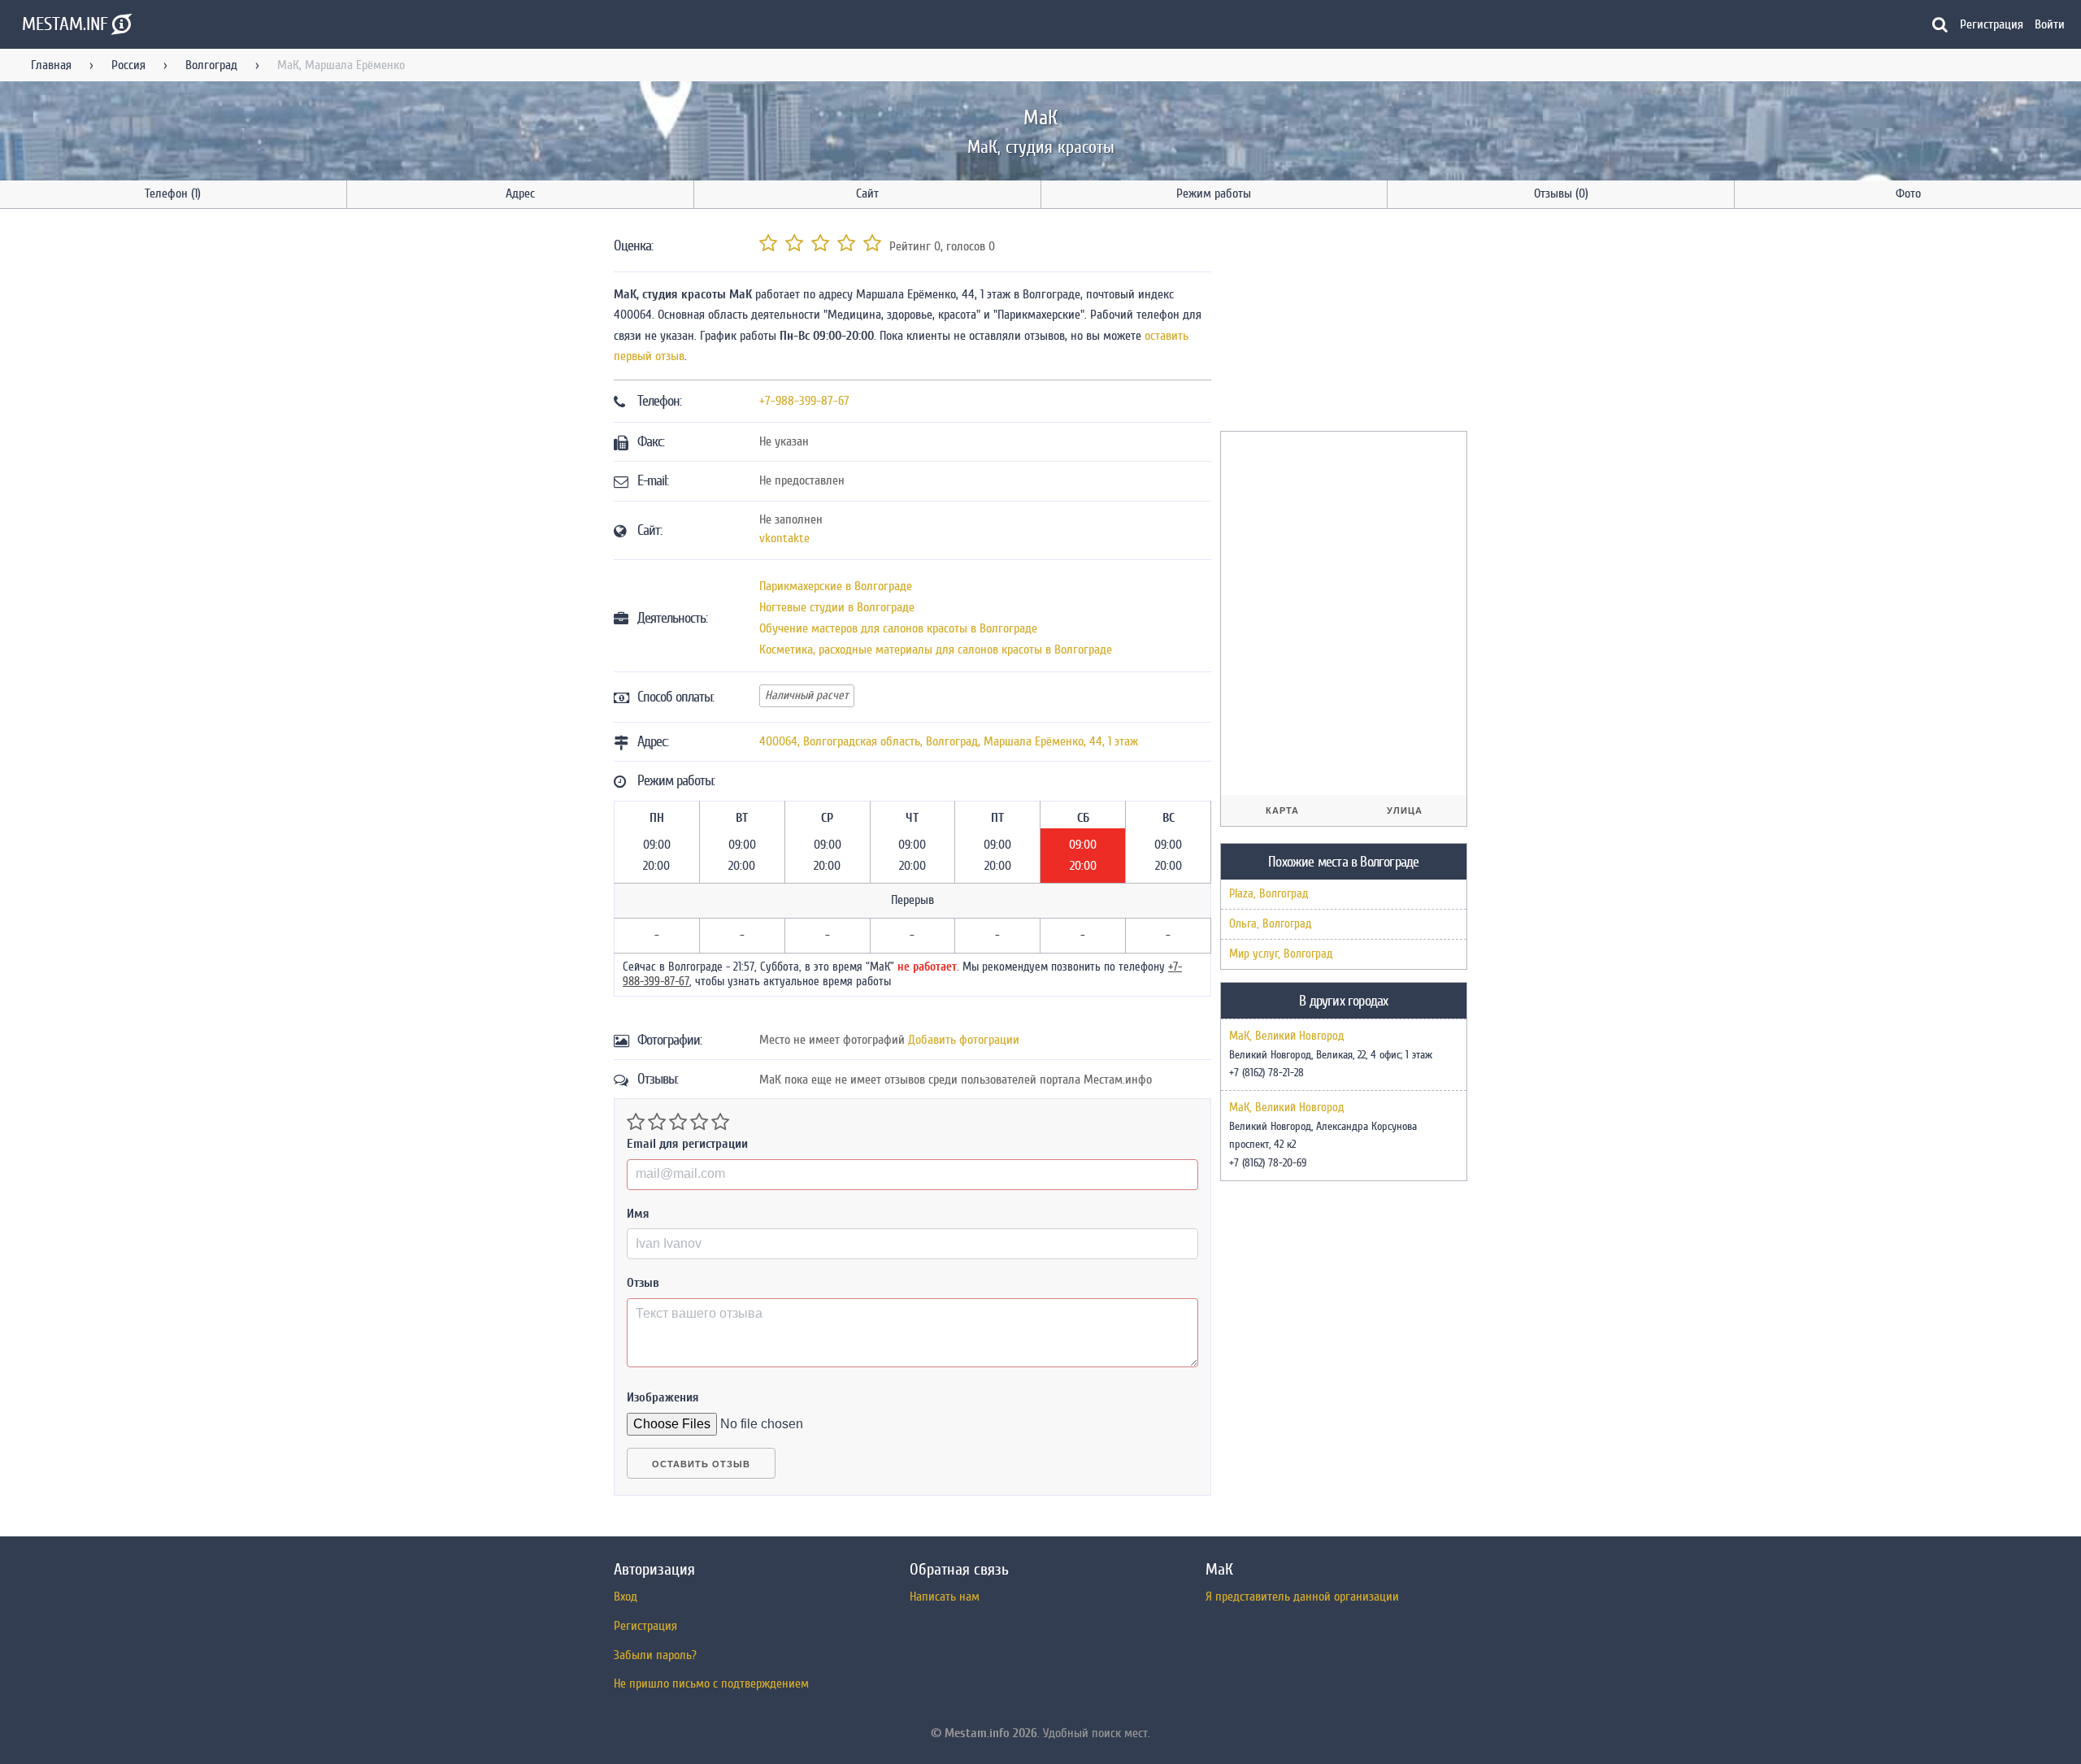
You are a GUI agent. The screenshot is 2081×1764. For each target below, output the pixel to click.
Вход (626, 1597)
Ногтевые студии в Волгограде (837, 607)
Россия (128, 65)
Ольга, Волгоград (1270, 924)
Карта (1282, 810)
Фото (1908, 193)
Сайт (867, 193)
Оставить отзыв (701, 1464)
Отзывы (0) (1561, 193)
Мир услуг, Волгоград (1281, 954)
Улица (1405, 810)
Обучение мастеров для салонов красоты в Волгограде (898, 628)
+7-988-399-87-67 (804, 401)
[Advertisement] (1342, 323)
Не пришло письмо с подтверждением (711, 1684)
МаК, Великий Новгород (1286, 1036)
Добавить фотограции (964, 1040)
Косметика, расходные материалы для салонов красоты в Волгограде (936, 650)
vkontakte (784, 538)
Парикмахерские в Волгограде (836, 586)
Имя (638, 1214)
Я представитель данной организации (1302, 1597)
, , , (949, 741)
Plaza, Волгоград (1269, 894)
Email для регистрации (687, 1144)
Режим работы (1214, 193)
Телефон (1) (173, 193)
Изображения (663, 1397)
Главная (51, 65)
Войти (2050, 24)
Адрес (520, 193)
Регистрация (1992, 24)
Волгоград (211, 65)
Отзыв (643, 1283)
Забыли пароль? (655, 1655)
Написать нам (945, 1597)
